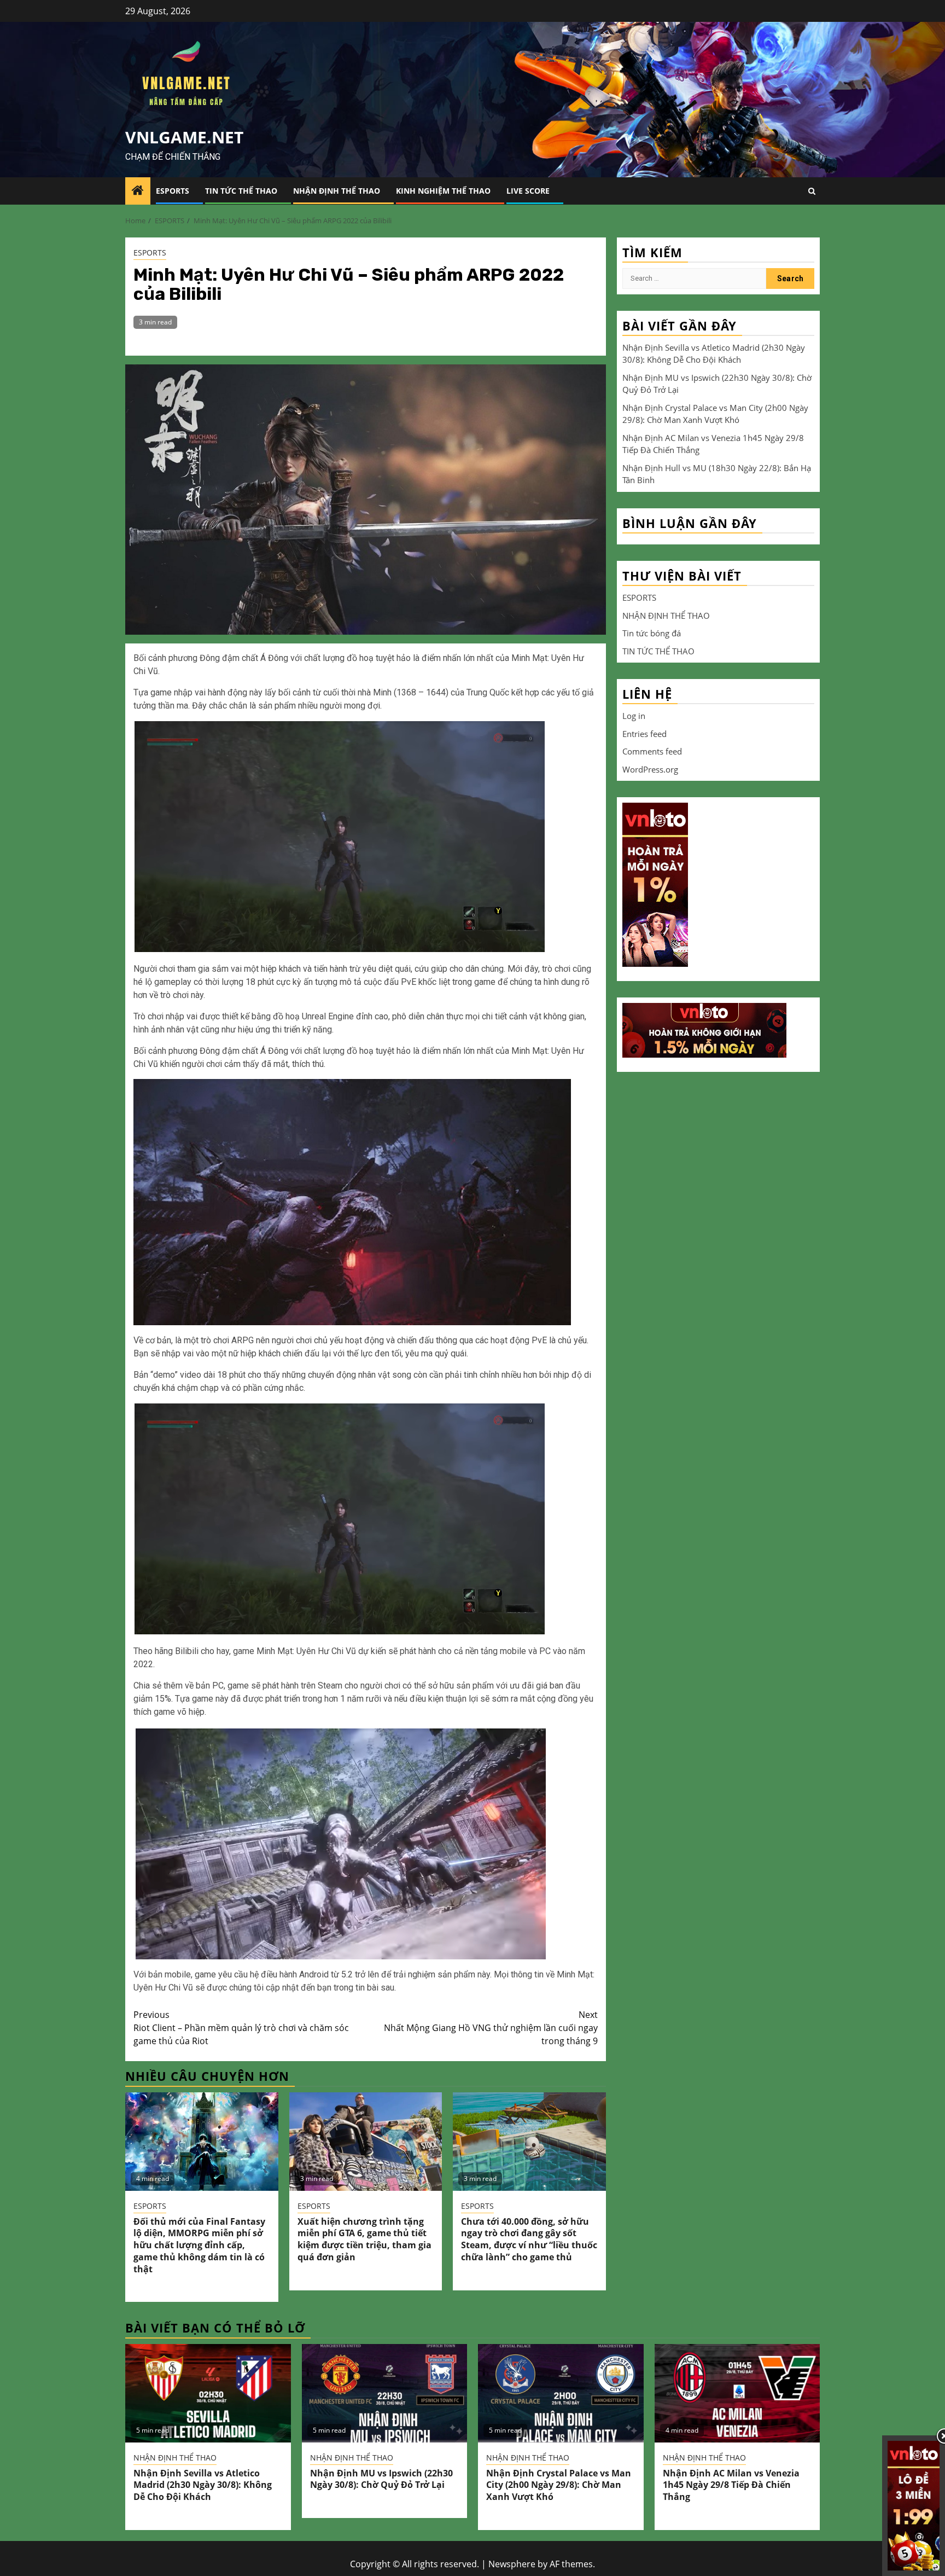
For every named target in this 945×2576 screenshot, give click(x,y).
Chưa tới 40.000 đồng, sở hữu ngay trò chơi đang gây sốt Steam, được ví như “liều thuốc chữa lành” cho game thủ (529, 2239)
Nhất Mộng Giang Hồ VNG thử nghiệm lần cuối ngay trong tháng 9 (491, 2028)
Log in (634, 716)
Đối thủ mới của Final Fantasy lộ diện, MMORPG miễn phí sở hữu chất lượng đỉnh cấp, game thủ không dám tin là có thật (199, 2245)
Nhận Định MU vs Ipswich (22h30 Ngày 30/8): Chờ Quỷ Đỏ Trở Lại (381, 2479)
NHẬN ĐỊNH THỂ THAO (337, 191)
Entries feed (644, 734)
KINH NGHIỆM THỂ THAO (443, 191)
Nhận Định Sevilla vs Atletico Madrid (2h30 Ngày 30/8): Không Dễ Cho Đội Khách (203, 2485)
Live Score (528, 191)
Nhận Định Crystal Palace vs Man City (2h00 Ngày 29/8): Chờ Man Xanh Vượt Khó (559, 2485)
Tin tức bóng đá (652, 633)
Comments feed (652, 751)
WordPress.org (650, 769)
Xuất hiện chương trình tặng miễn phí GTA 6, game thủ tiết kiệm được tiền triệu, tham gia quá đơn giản (364, 2239)
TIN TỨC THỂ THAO (241, 191)
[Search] (812, 191)
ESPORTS (173, 191)
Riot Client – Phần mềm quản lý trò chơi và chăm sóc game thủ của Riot (241, 2028)
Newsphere (512, 2564)
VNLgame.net (184, 137)
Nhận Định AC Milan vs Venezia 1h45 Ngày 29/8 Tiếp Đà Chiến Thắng (731, 2485)
